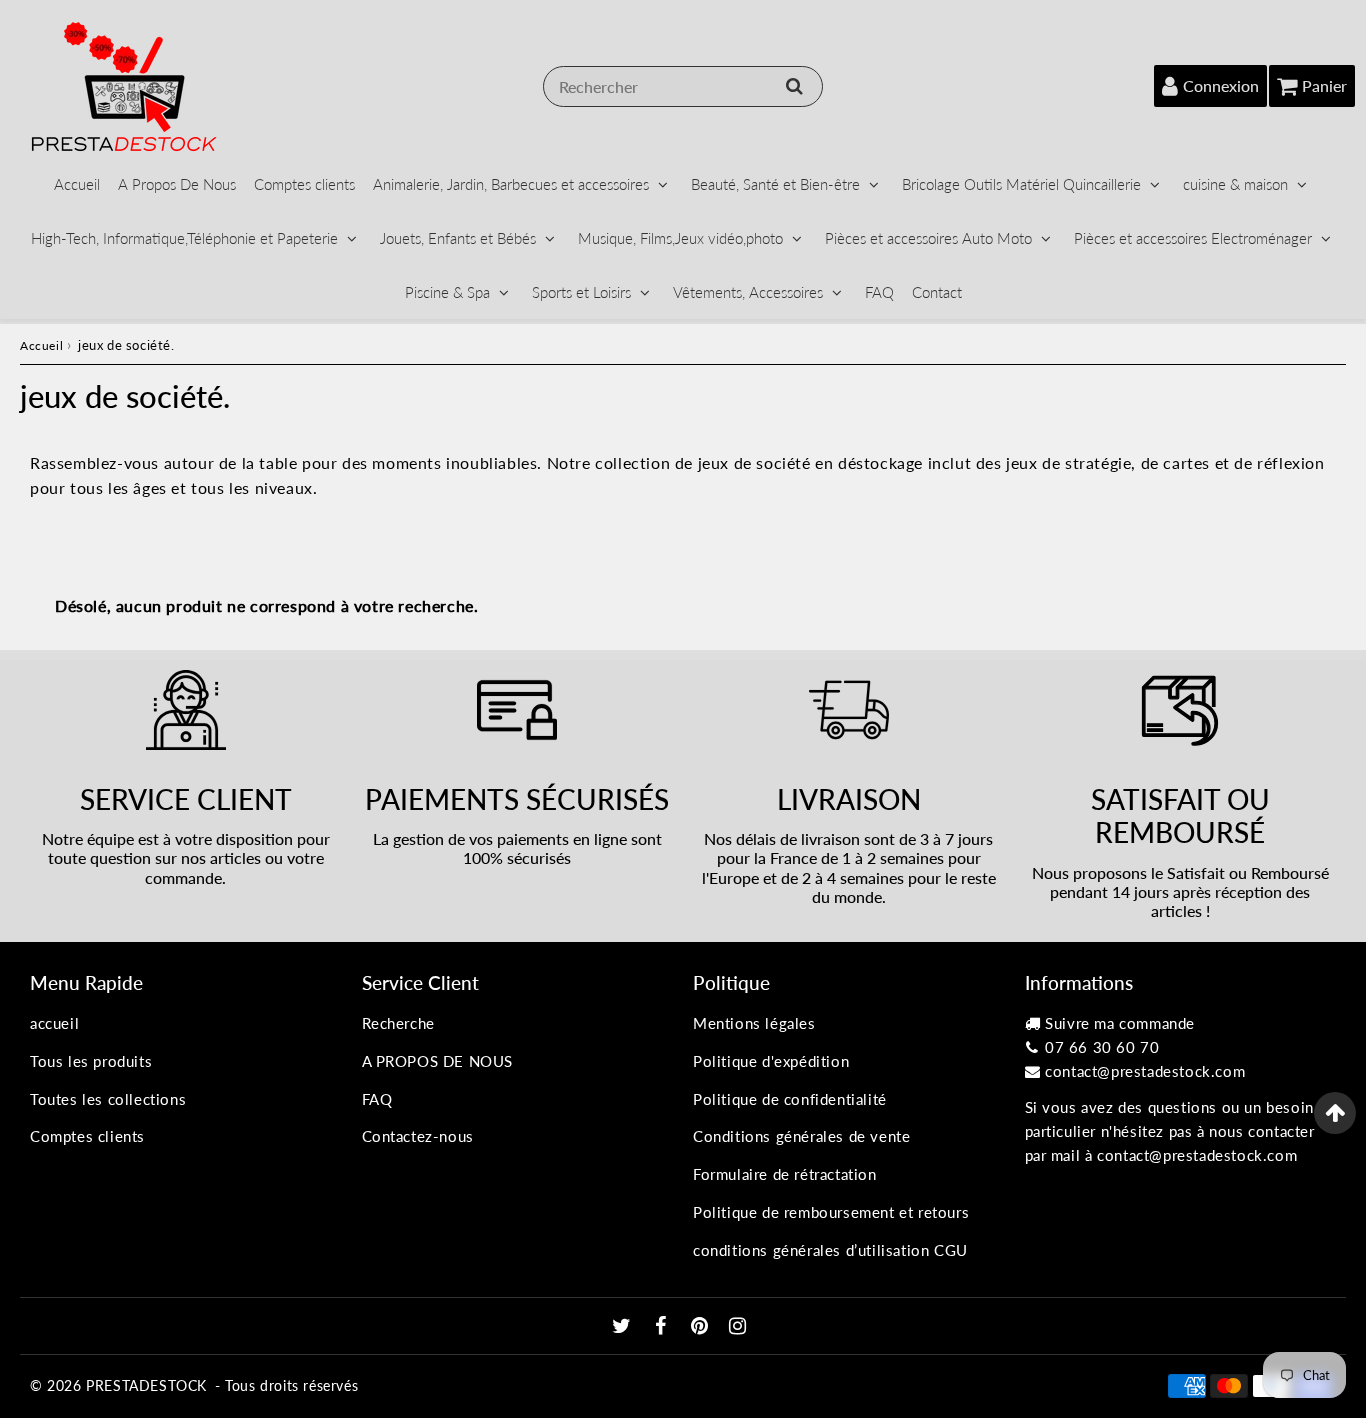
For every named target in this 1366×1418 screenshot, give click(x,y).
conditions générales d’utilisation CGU (830, 1250)
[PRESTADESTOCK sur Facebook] (663, 1327)
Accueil (77, 184)
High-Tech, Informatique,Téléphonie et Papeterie (184, 238)
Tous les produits (91, 1061)
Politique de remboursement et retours (831, 1212)
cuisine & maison (1235, 184)
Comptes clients (304, 184)
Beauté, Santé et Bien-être (775, 184)
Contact (937, 292)
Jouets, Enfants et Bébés (458, 238)
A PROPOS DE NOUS (438, 1061)
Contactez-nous (418, 1136)
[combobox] (683, 86)
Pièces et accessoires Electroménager (1193, 238)
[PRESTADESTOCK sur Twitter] (624, 1327)
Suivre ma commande (1120, 1023)
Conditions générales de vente (801, 1136)
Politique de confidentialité (790, 1099)
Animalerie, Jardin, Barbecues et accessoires (511, 184)
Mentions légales (754, 1023)
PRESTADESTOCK (146, 1385)
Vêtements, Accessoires (748, 292)
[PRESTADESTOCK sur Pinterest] (702, 1327)
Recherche (398, 1023)
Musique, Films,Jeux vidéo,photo (680, 238)
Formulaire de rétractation (785, 1174)
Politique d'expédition (771, 1061)
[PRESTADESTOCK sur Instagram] (738, 1327)
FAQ (879, 292)
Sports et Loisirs (581, 292)
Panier (1324, 85)
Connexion (1221, 85)
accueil (54, 1023)
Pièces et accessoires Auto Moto (928, 238)
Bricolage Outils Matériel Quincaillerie (1021, 184)
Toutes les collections (108, 1099)
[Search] (794, 86)
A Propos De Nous (177, 184)
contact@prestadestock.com (1145, 1071)
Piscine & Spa (447, 292)
